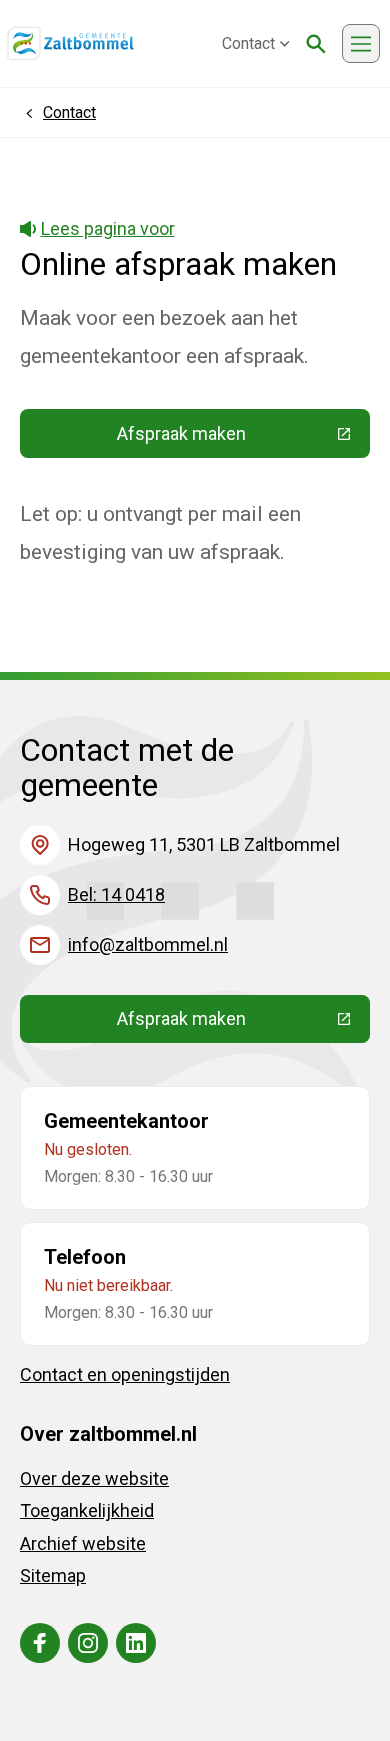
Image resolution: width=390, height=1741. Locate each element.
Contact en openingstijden (125, 1374)
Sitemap (53, 1575)
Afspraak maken (243, 438)
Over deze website (94, 1478)
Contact (248, 43)
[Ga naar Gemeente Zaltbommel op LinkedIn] (136, 1643)
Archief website (83, 1543)
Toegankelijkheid (87, 1510)
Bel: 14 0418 (116, 894)
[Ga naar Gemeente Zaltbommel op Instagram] (88, 1643)
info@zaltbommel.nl (148, 944)
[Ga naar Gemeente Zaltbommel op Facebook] (40, 1643)
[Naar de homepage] (70, 44)
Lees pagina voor (108, 228)
